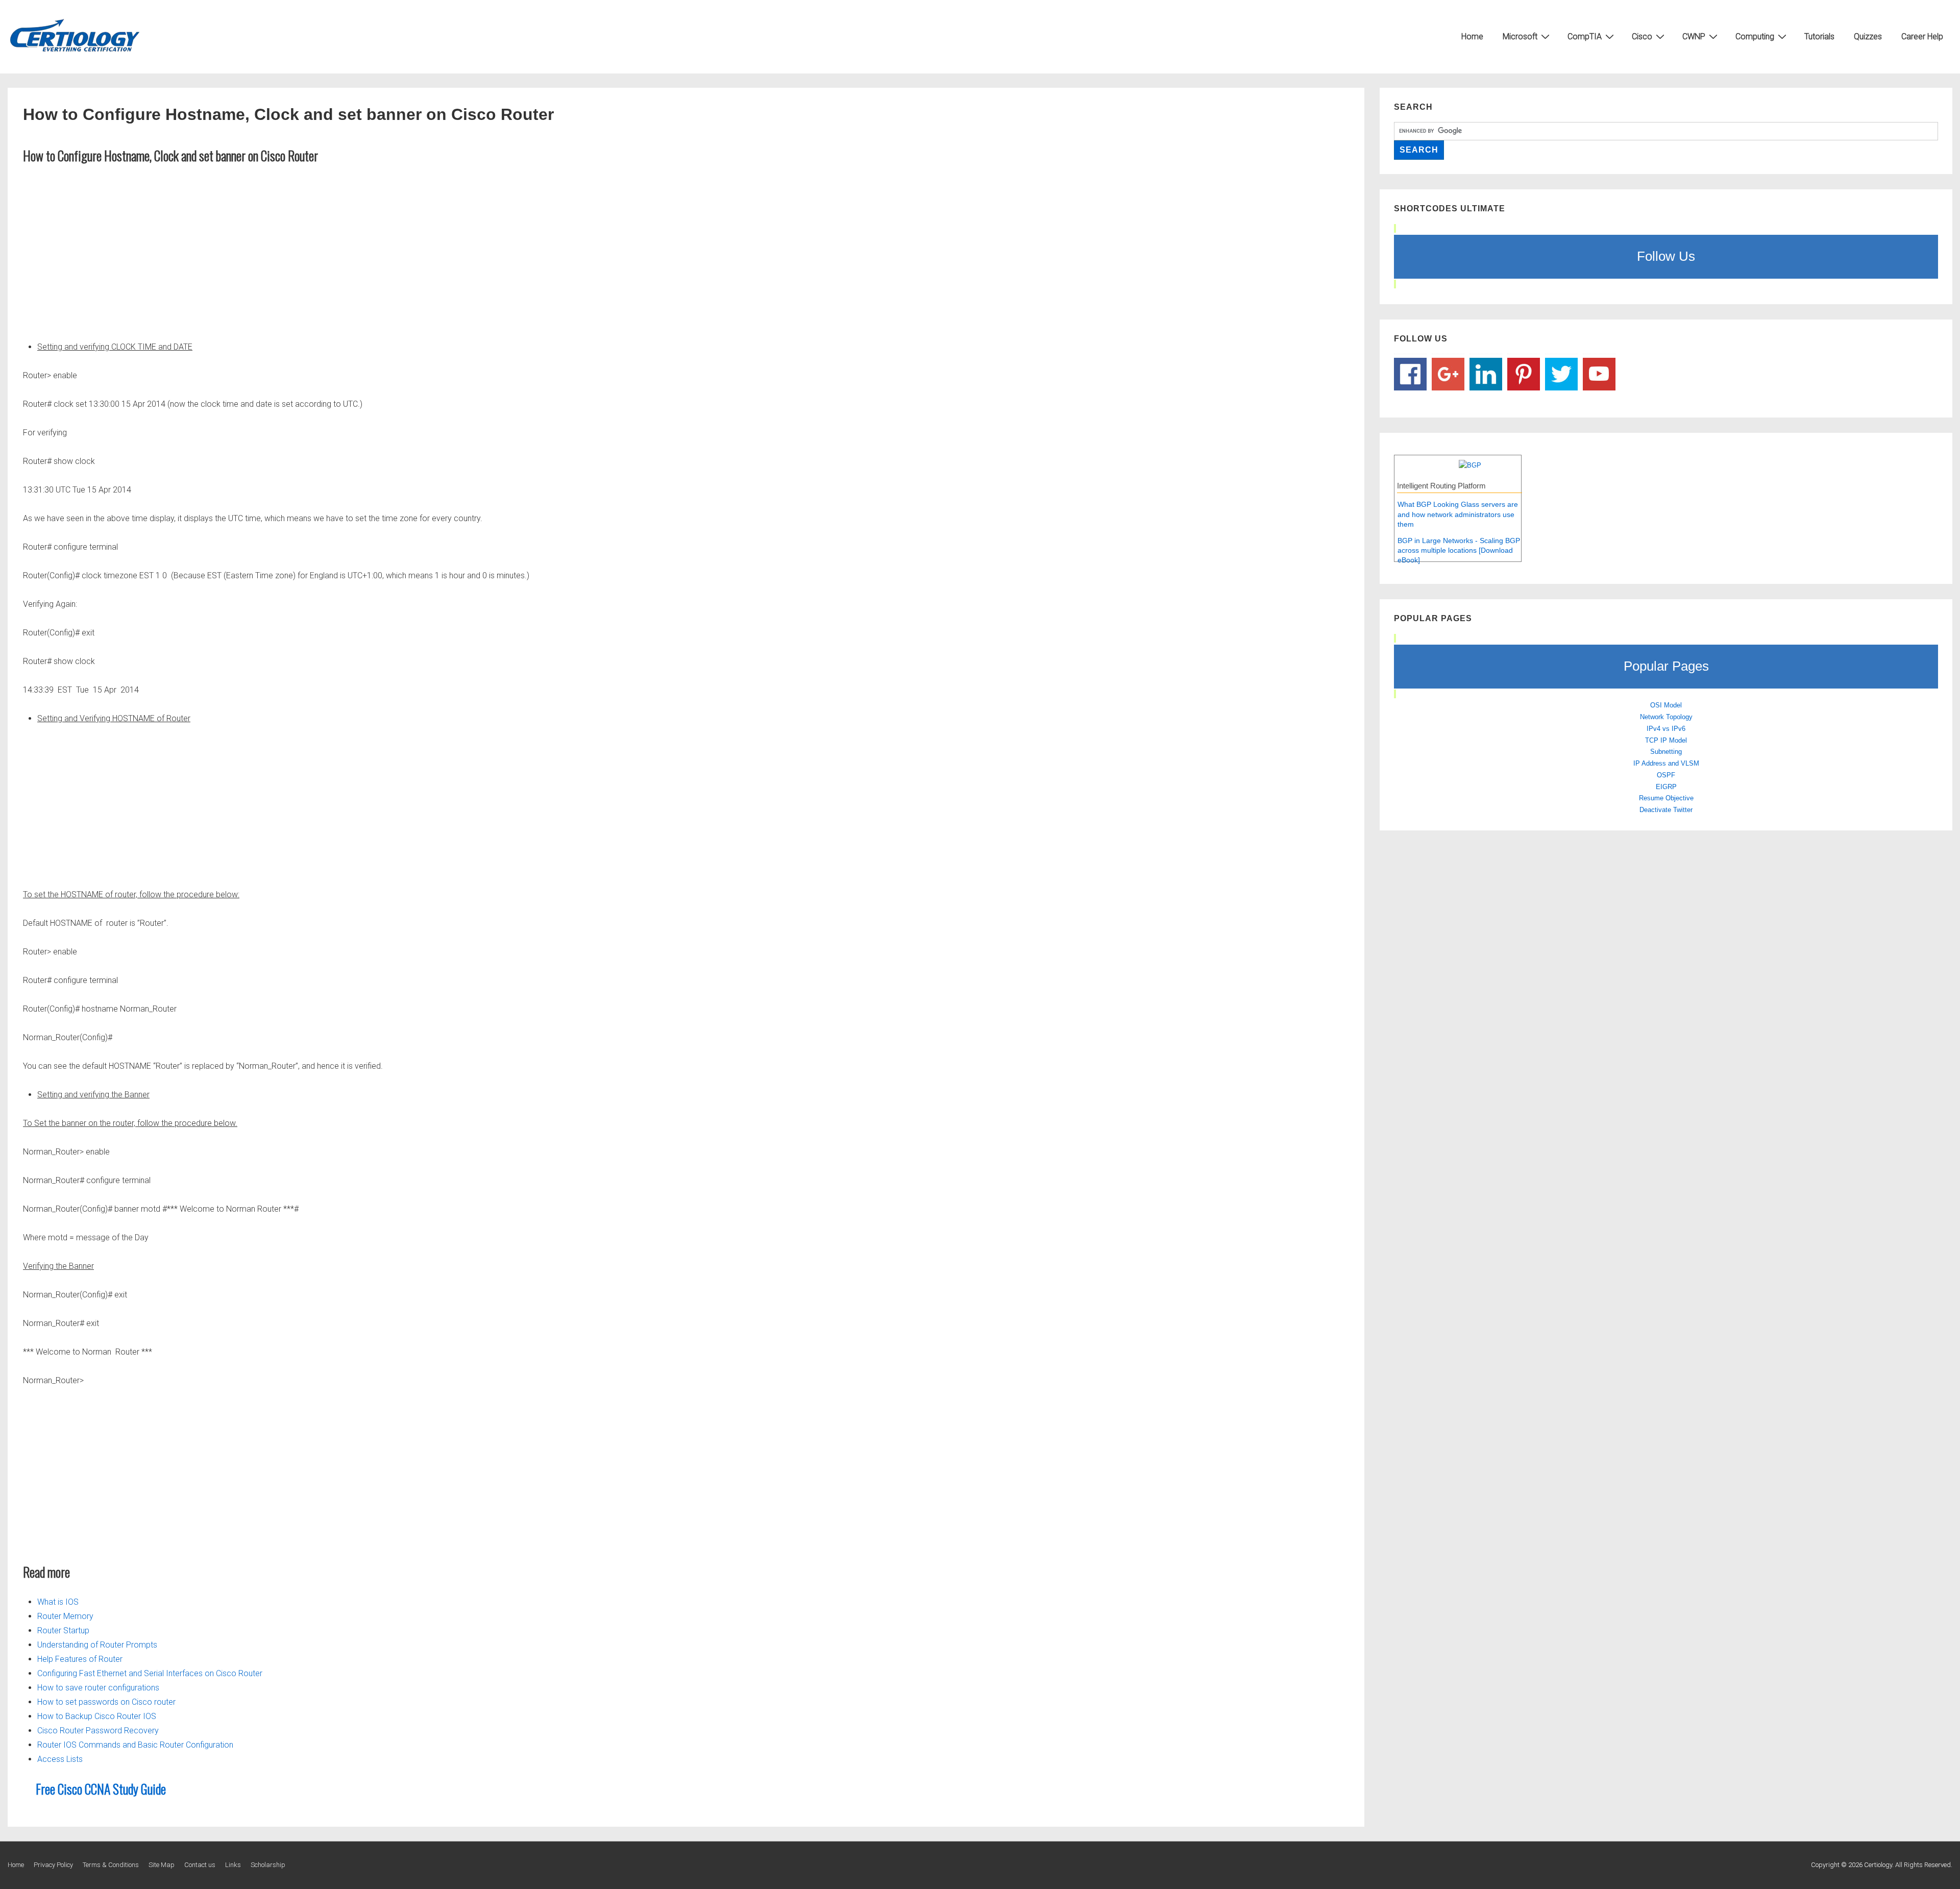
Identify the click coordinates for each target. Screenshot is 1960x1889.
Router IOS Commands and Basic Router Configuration (135, 1745)
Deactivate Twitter (1666, 810)
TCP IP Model (1666, 740)
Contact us (200, 1865)
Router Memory (65, 1616)
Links (233, 1865)
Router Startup (63, 1630)
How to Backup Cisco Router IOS (97, 1716)
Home (1472, 36)
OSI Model (1666, 705)
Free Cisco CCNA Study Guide (101, 1789)
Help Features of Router (80, 1659)
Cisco (1642, 36)
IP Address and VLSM (1666, 763)
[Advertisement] (686, 250)
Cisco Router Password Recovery (98, 1731)
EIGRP (1666, 787)
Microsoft (1520, 36)
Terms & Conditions (111, 1865)
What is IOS (58, 1602)
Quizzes (1868, 36)
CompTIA (1585, 36)
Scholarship (268, 1865)
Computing (1755, 36)
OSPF (1666, 775)
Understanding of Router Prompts (97, 1645)
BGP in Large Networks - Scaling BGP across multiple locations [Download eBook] (1459, 550)
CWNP (1694, 36)
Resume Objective (1666, 798)
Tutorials (1819, 36)
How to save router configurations (98, 1688)
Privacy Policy (53, 1865)
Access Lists (60, 1759)
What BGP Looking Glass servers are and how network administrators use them (1458, 514)
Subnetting (1666, 752)
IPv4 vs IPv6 (1666, 729)
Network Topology (1666, 717)
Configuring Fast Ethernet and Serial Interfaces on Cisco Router (150, 1673)
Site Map (162, 1865)
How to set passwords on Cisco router (106, 1702)
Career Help (1922, 36)
